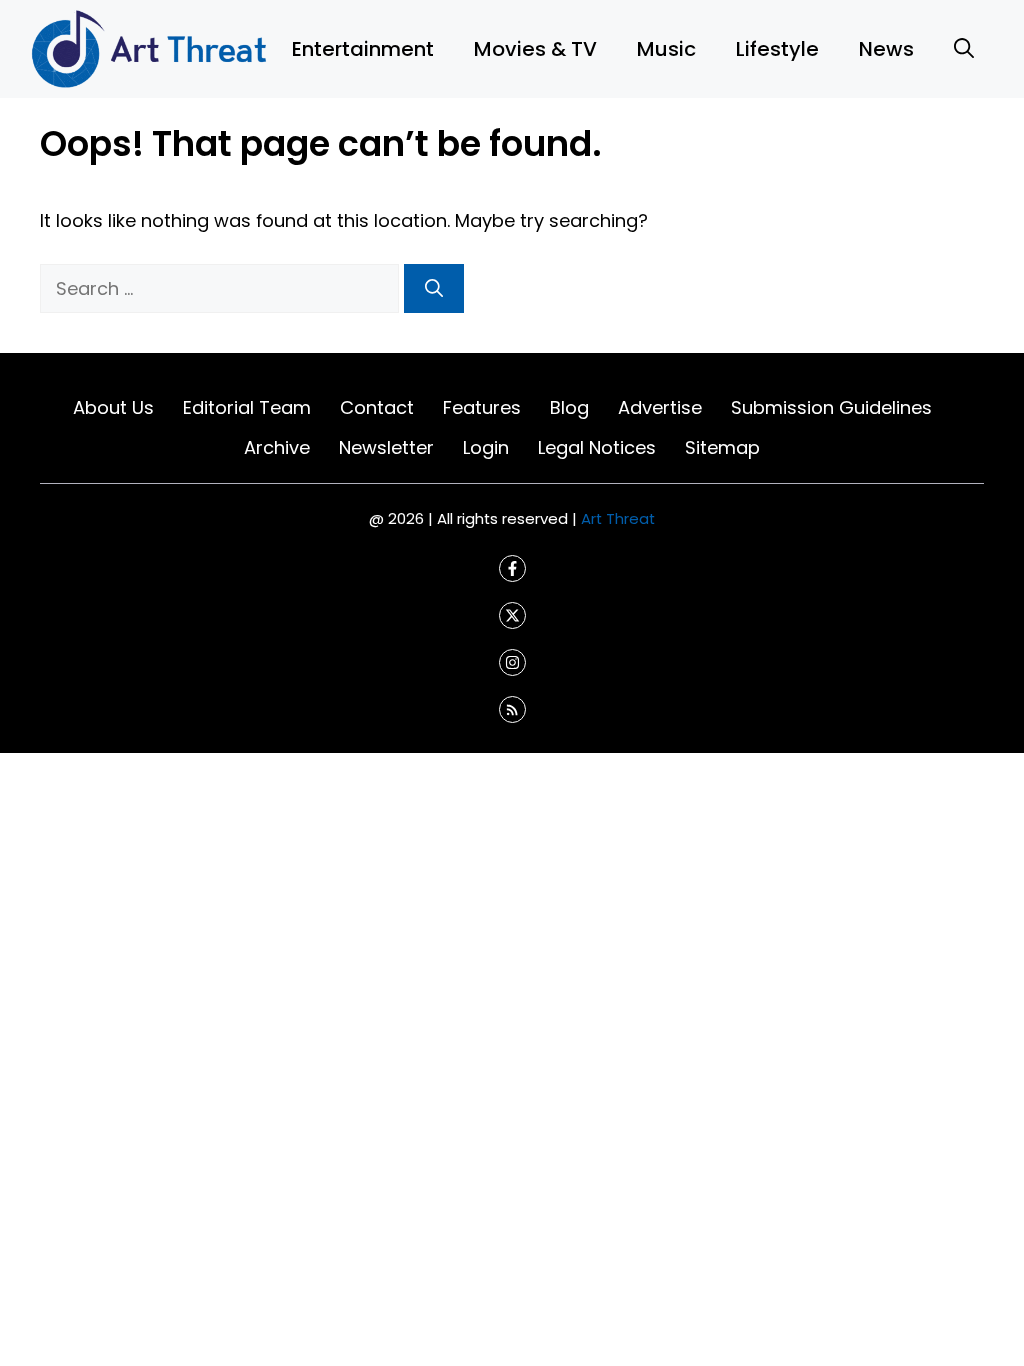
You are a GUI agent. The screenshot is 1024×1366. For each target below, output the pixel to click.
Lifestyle (777, 49)
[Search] (434, 288)
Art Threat (618, 518)
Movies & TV (535, 49)
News (886, 49)
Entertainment (363, 49)
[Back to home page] (150, 47)
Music (666, 49)
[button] (964, 49)
